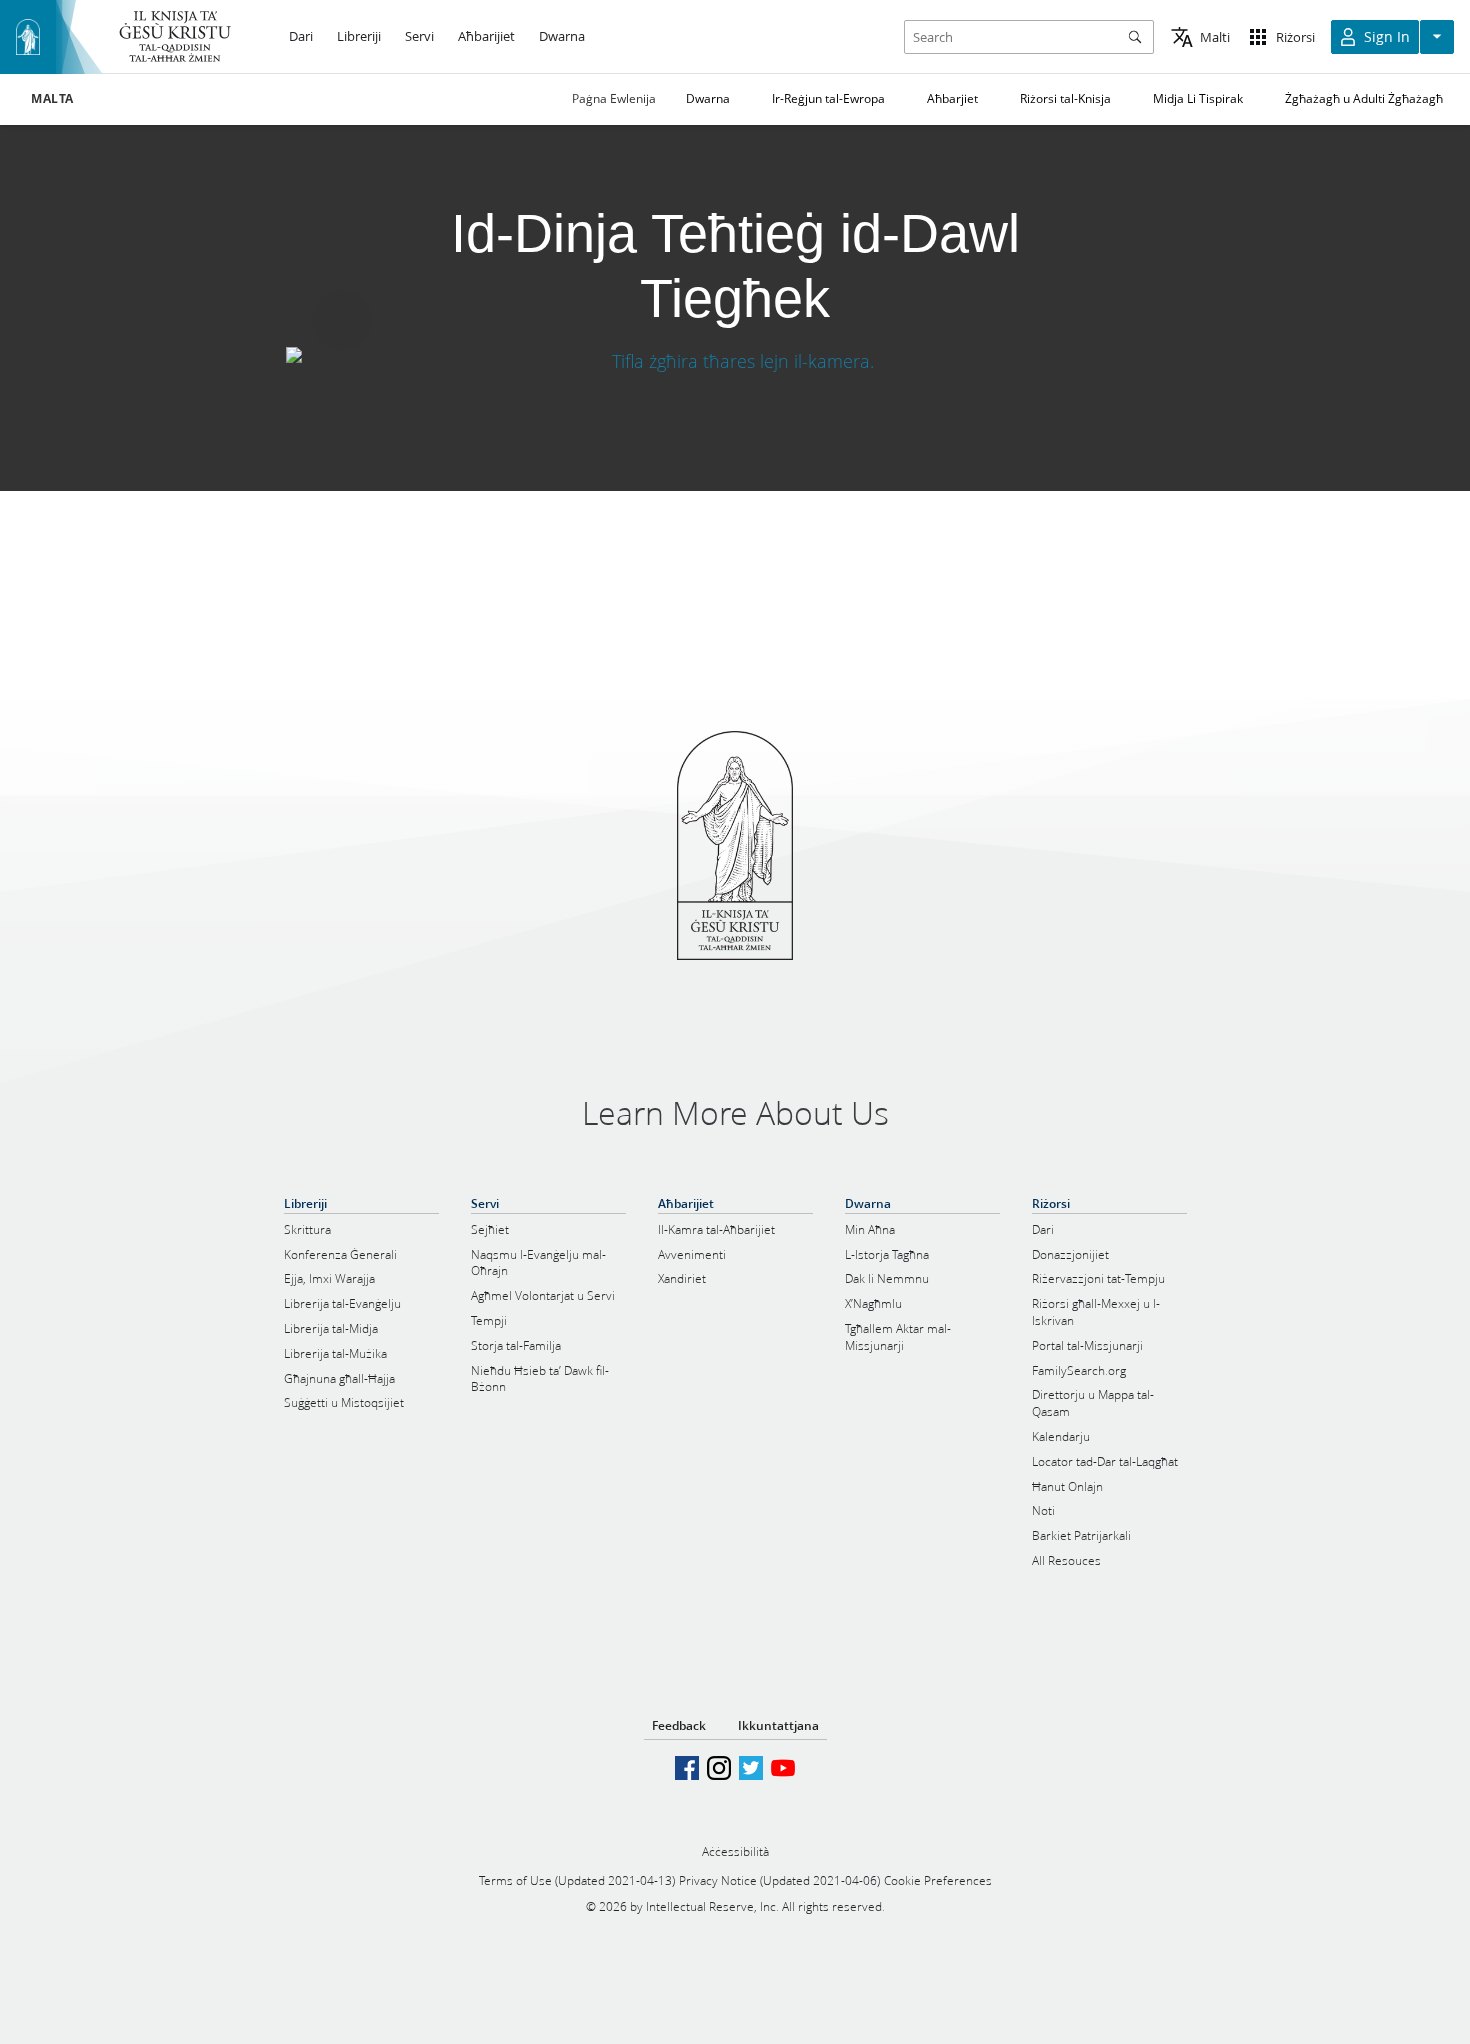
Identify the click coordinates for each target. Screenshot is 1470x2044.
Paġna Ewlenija (614, 98)
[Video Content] (735, 361)
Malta (52, 99)
